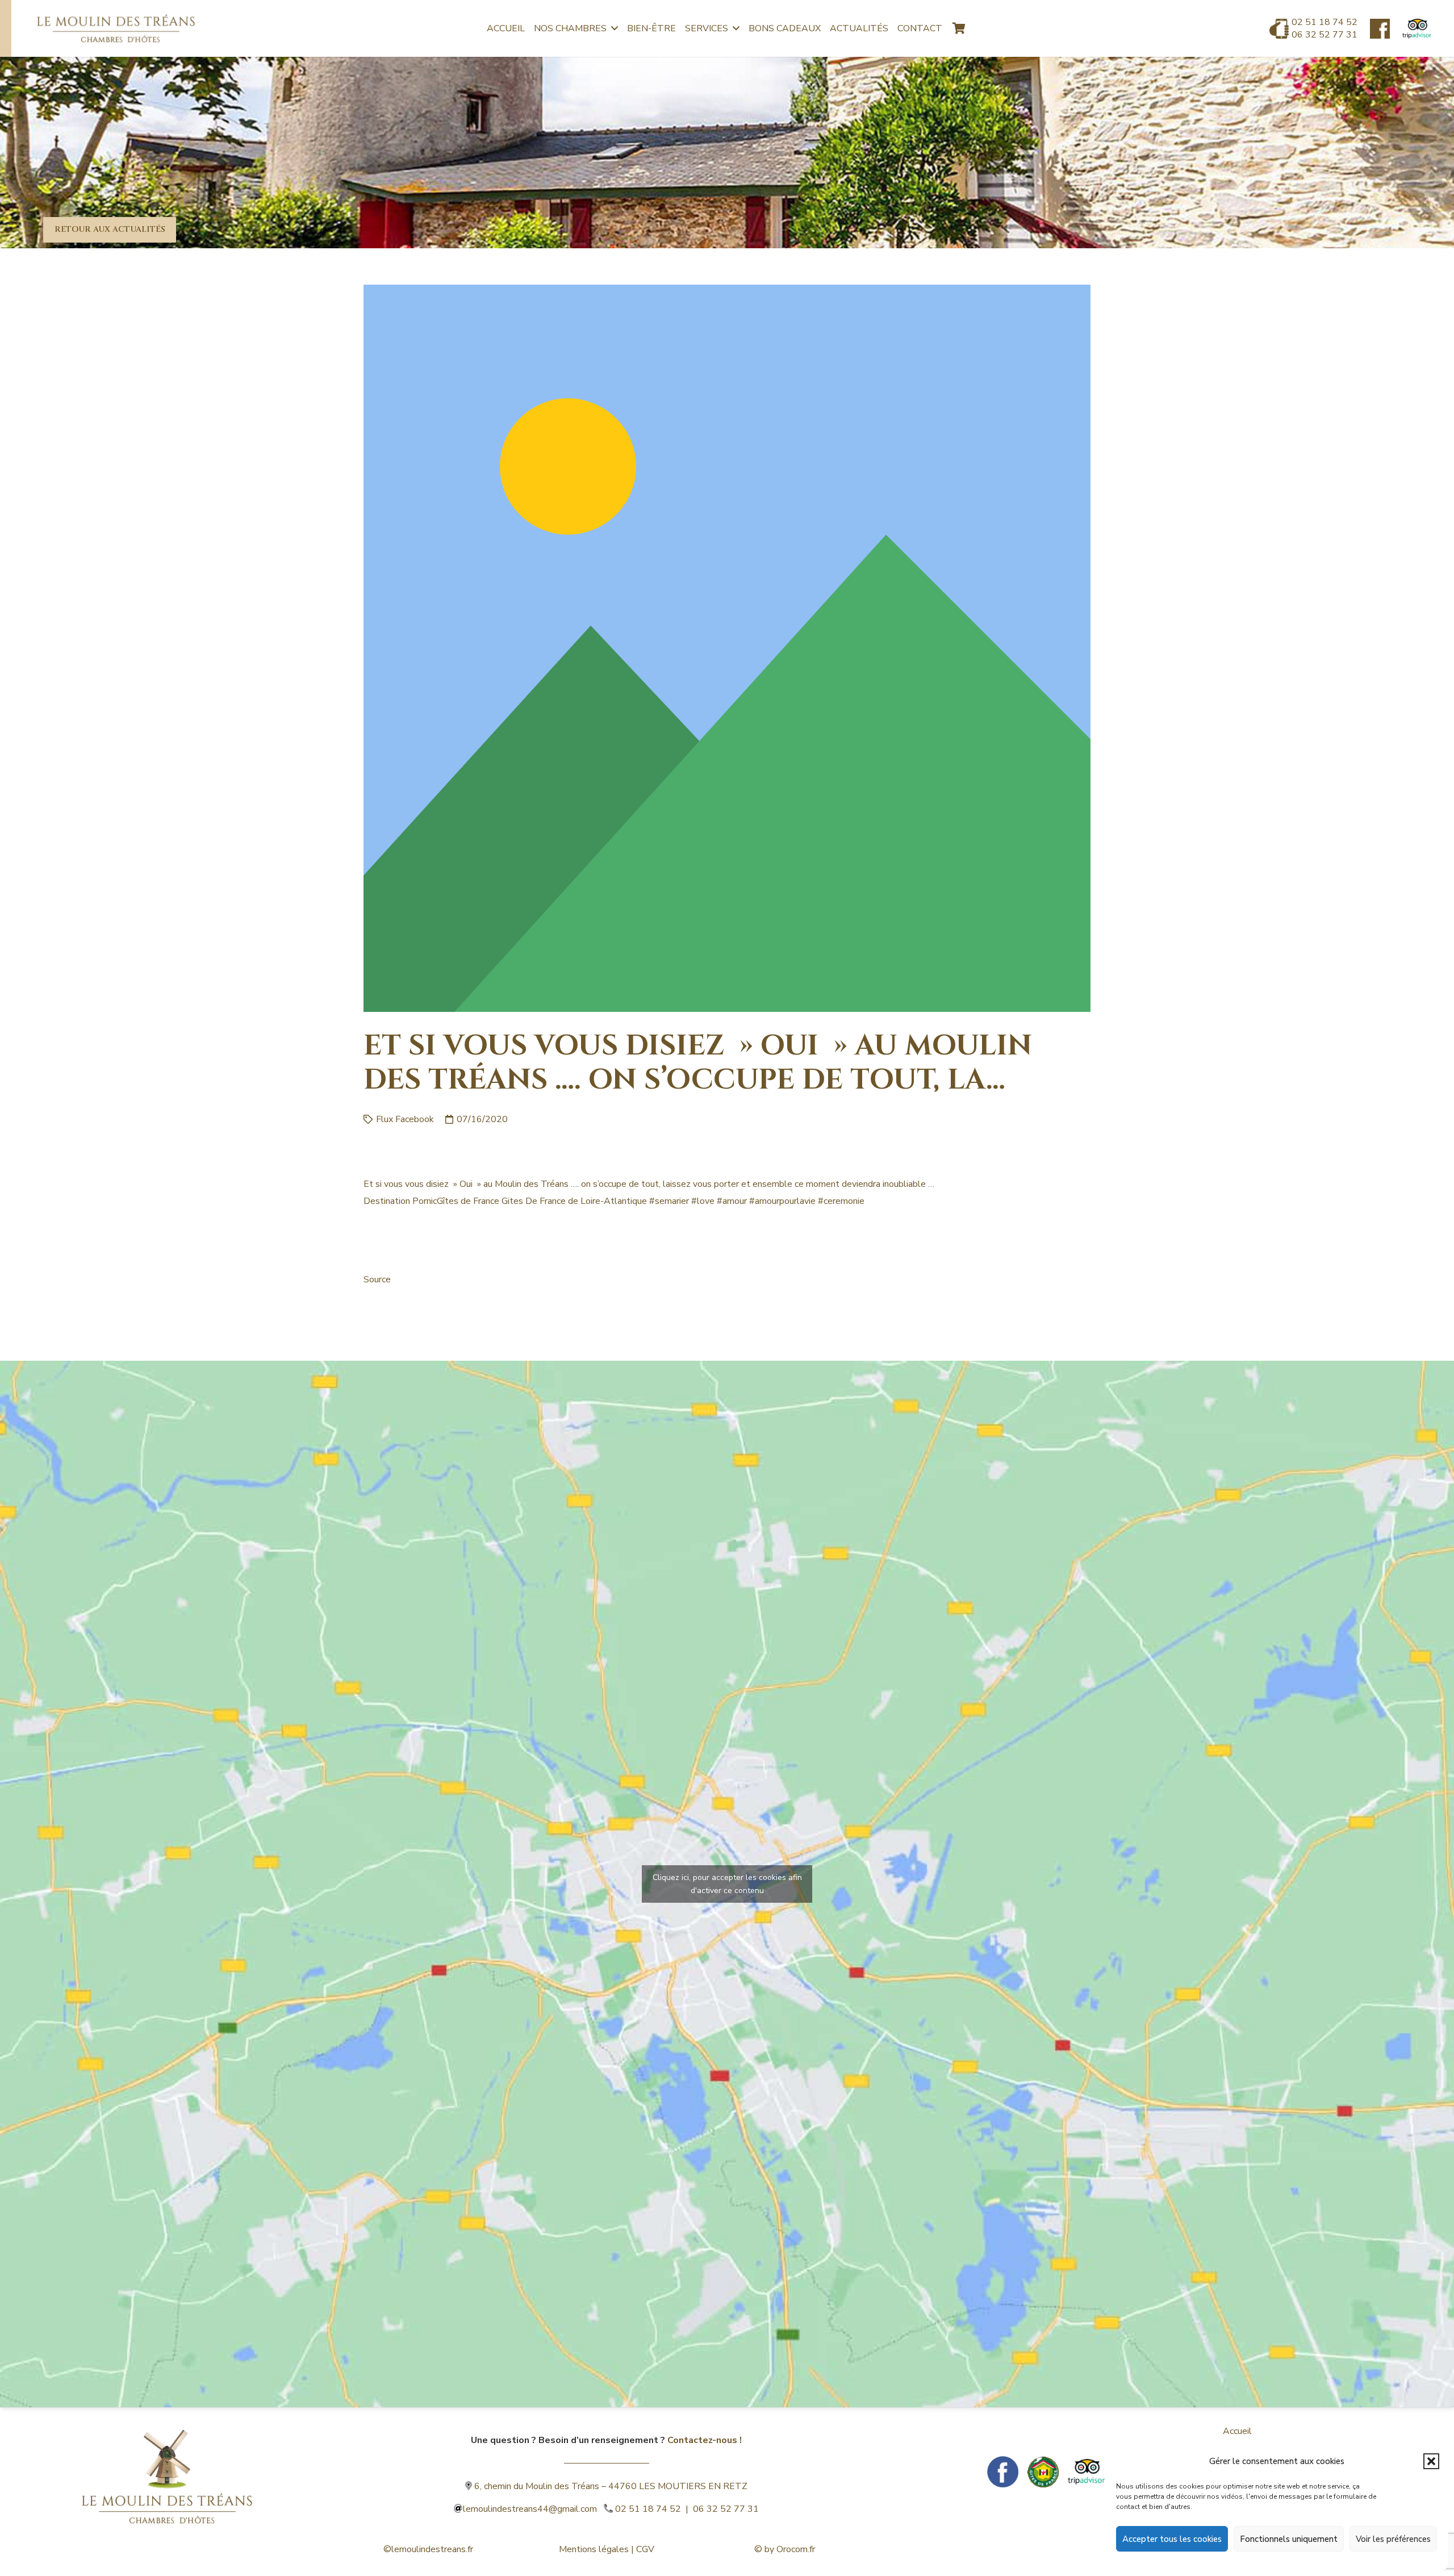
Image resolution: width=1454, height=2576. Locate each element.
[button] (1431, 2461)
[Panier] (959, 28)
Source (377, 1279)
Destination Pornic (400, 1201)
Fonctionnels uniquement (1289, 2539)
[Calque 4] (167, 2459)
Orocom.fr (796, 2549)
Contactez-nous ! (705, 2440)
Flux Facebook (405, 1119)
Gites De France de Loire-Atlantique (574, 1201)
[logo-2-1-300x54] (116, 28)
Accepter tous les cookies (1172, 2539)
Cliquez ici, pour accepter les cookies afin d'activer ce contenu (727, 1884)
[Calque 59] (1417, 29)
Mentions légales (594, 2549)
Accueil (1237, 2431)
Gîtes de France (468, 1201)
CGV (645, 2549)
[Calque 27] (1380, 29)
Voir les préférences (1393, 2539)
